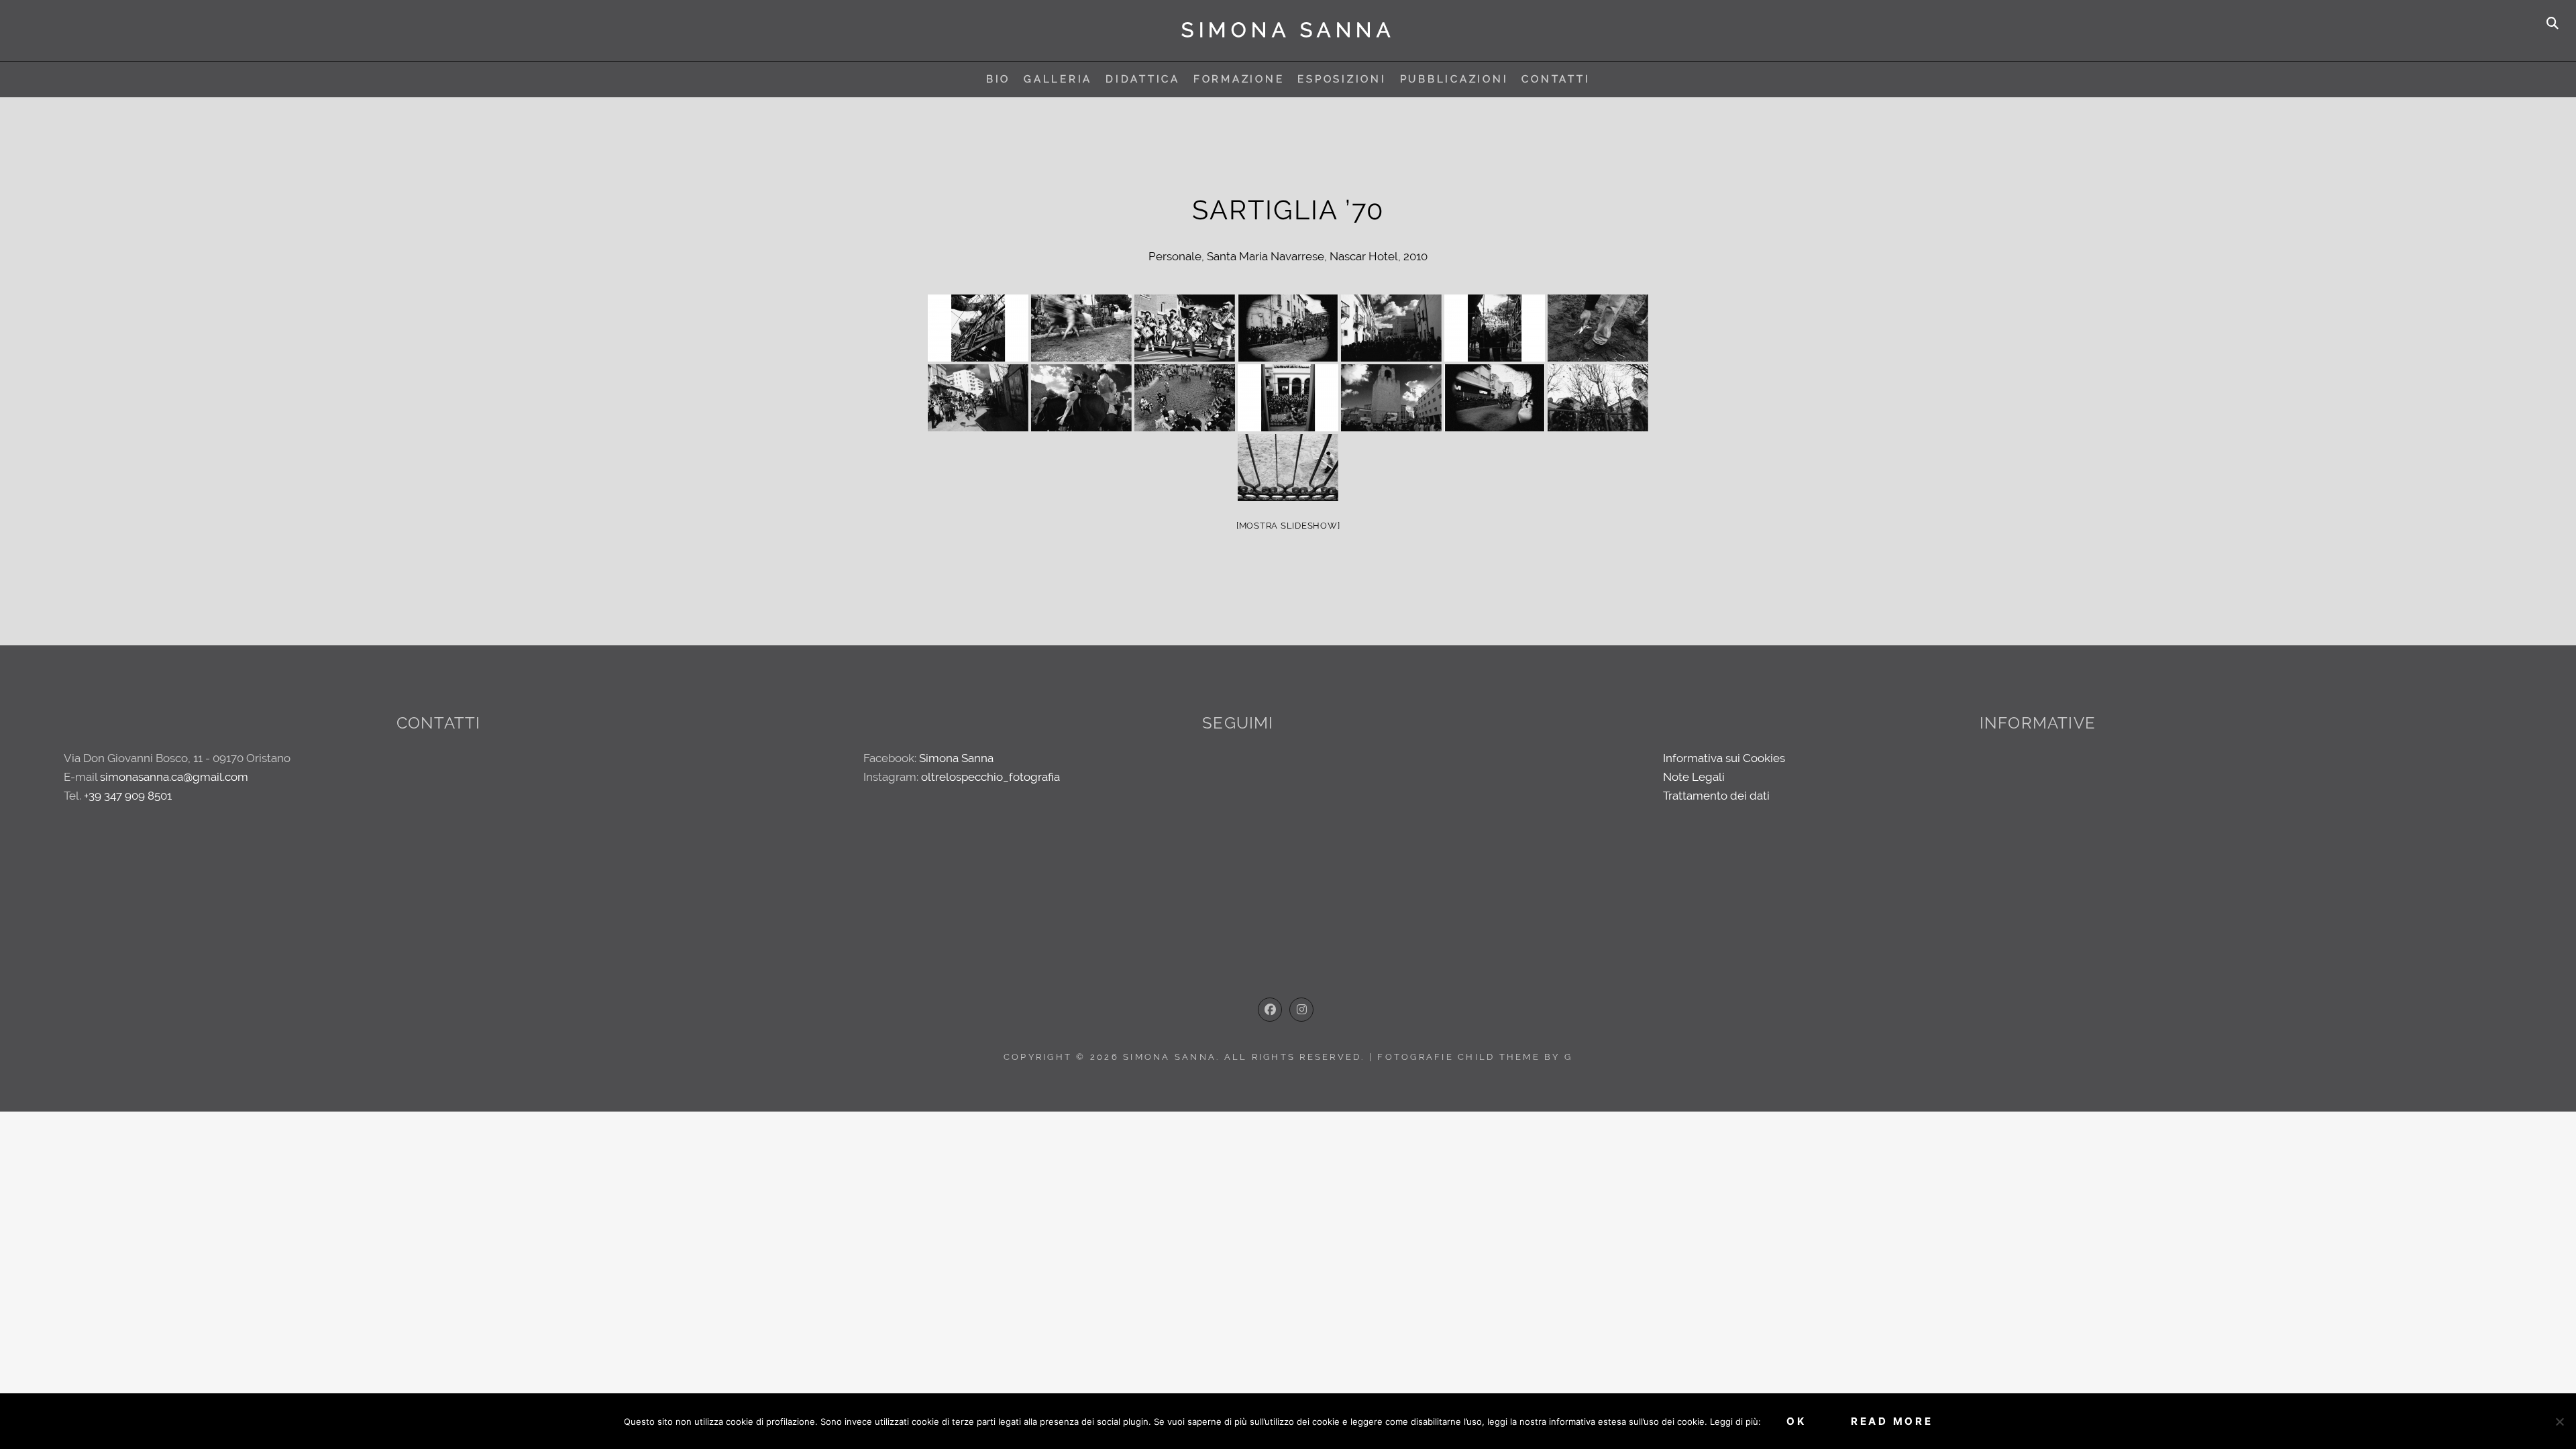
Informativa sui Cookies (1724, 758)
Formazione (1239, 79)
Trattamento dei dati (1716, 796)
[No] (2559, 1421)
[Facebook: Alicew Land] (1270, 1010)
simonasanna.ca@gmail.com (174, 777)
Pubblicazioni (1454, 79)
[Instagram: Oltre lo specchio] (1301, 1010)
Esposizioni (1342, 79)
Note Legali (1694, 777)
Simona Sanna (1288, 30)
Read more (1892, 1421)
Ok (1796, 1421)
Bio (998, 79)
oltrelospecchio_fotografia (990, 777)
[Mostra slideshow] (1288, 526)
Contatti (1556, 79)
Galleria (1058, 79)
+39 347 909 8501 (128, 796)
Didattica (1143, 79)
